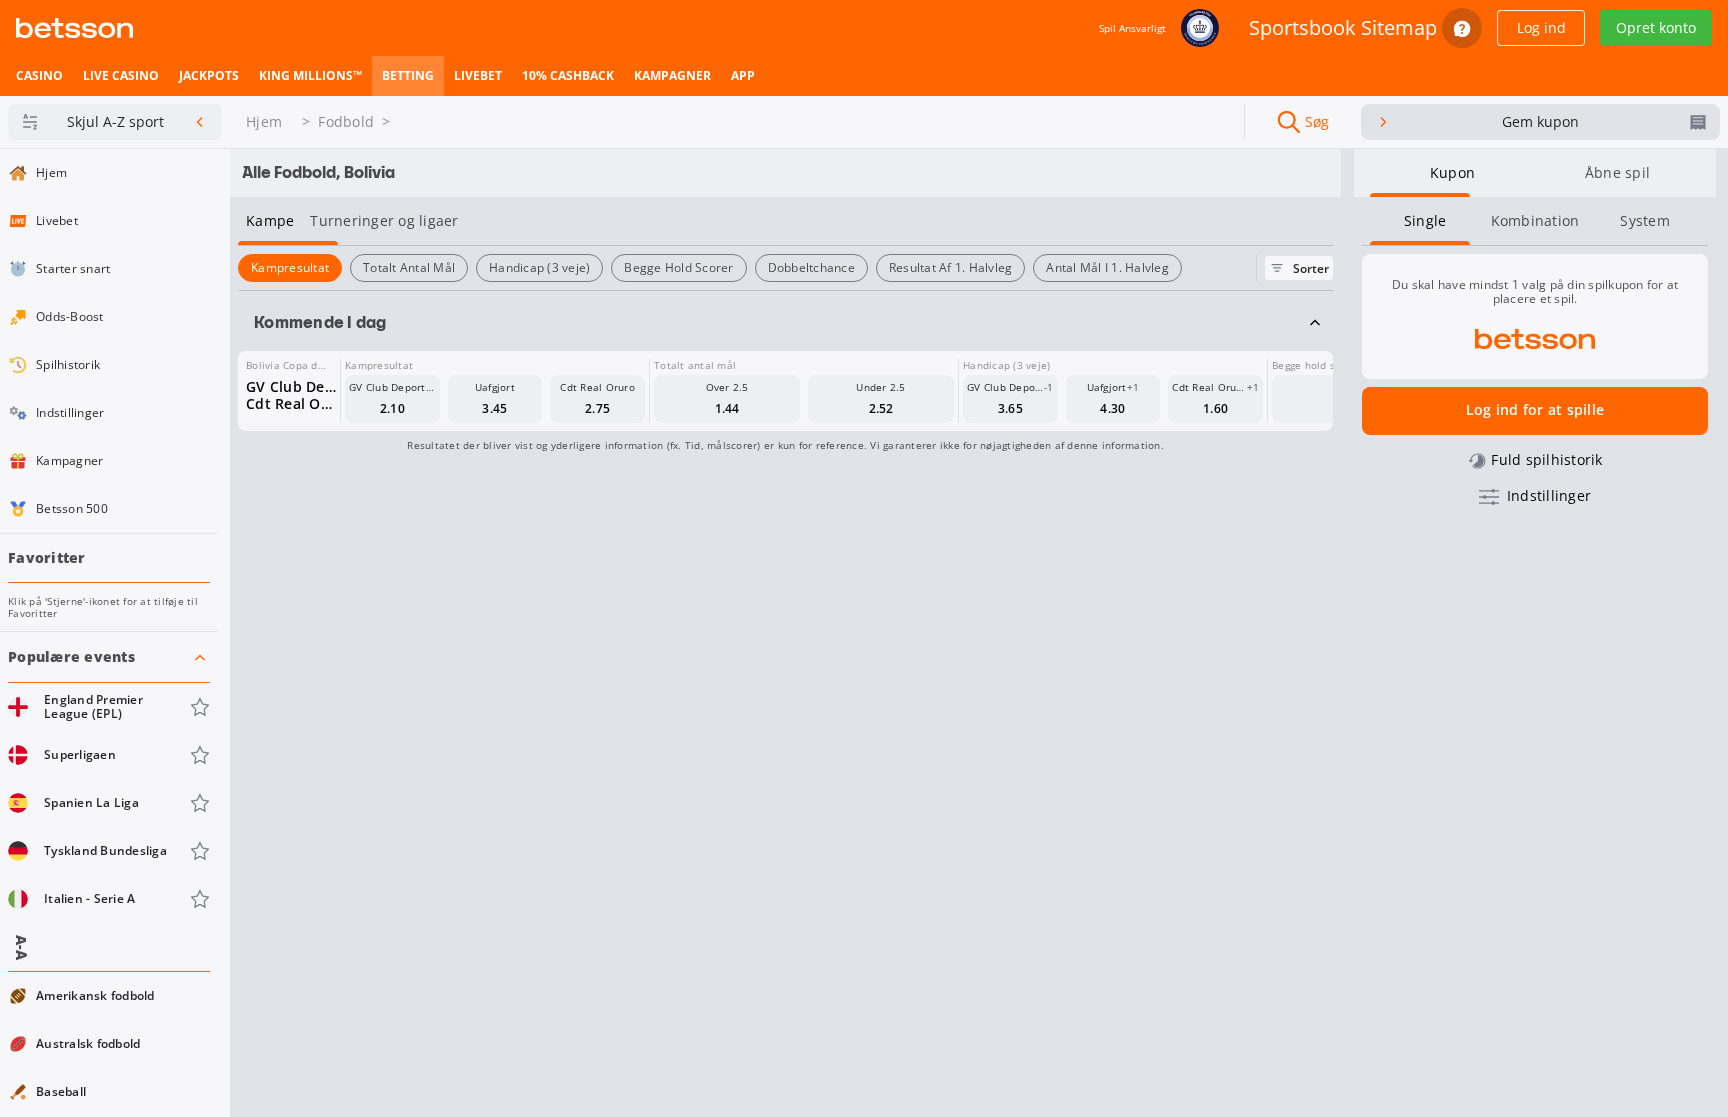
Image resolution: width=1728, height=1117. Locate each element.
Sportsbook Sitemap (1343, 27)
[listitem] (39, 76)
